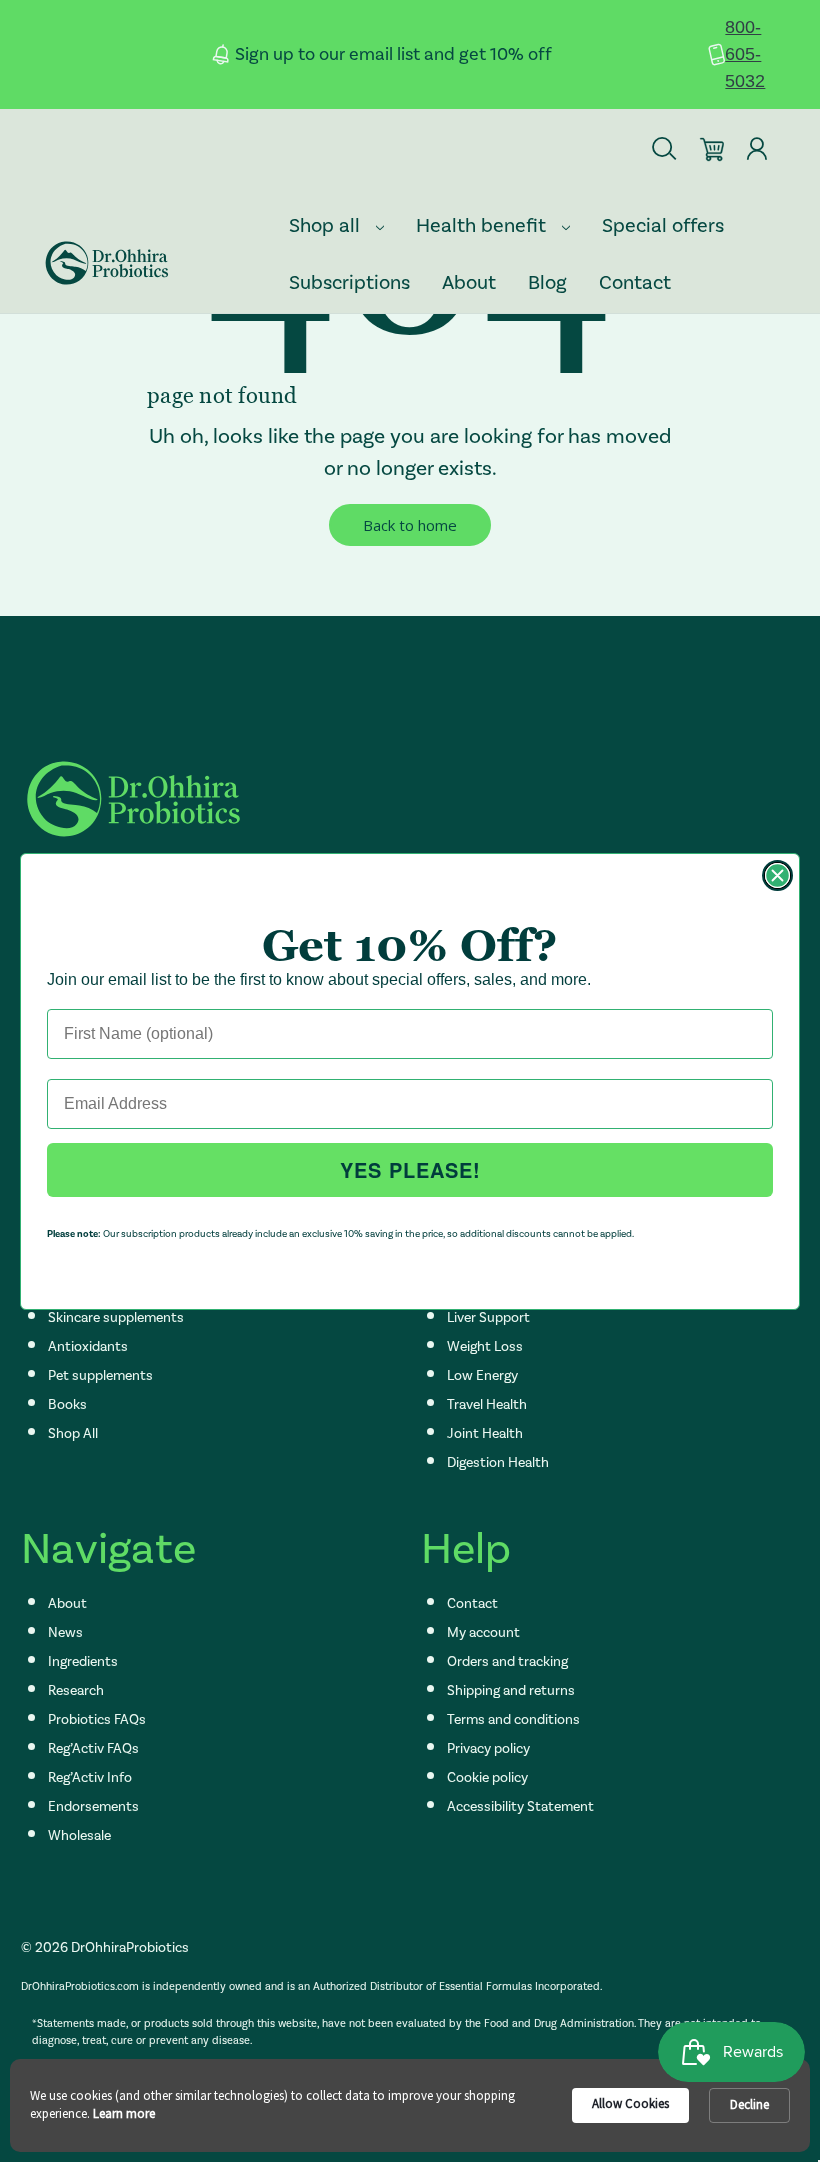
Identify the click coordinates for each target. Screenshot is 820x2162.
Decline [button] (749, 2104)
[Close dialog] (777, 875)
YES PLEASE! (410, 1169)
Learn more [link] (124, 2113)
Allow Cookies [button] (630, 2103)
